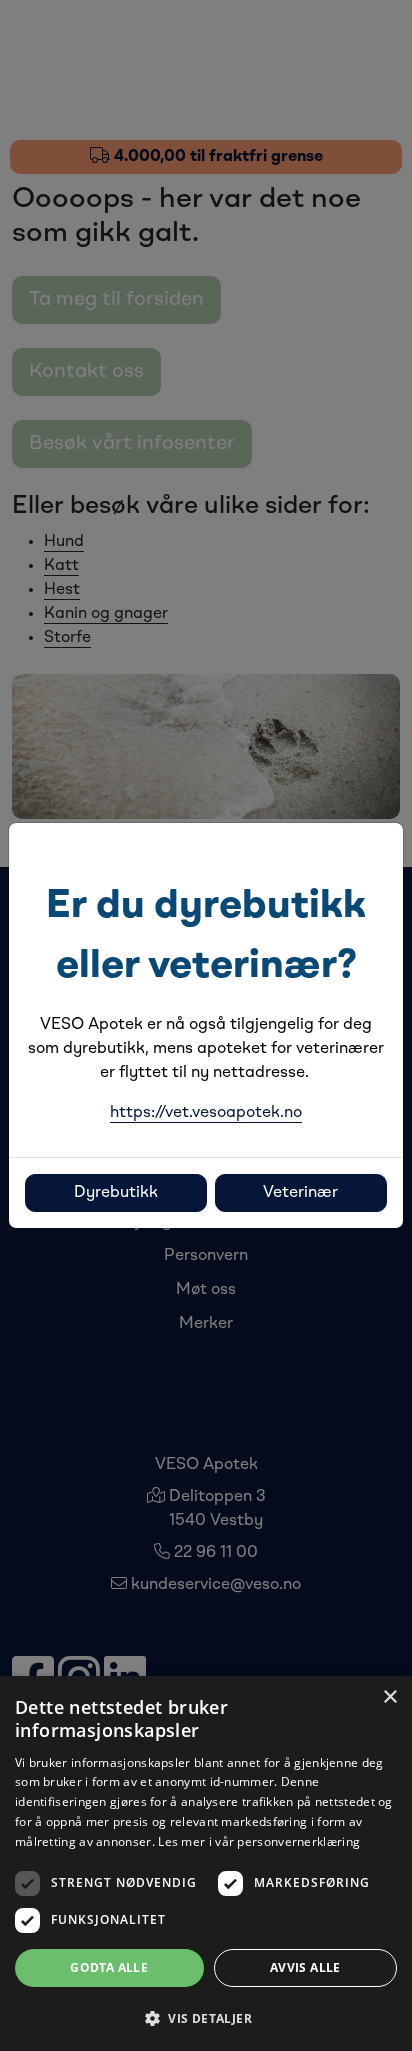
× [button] (389, 1697)
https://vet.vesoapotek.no (206, 1113)
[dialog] (206, 1863)
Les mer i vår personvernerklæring (259, 1841)
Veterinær (300, 1193)
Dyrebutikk (116, 1193)
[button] (206, 2018)
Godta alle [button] (109, 1967)
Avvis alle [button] (305, 1967)
